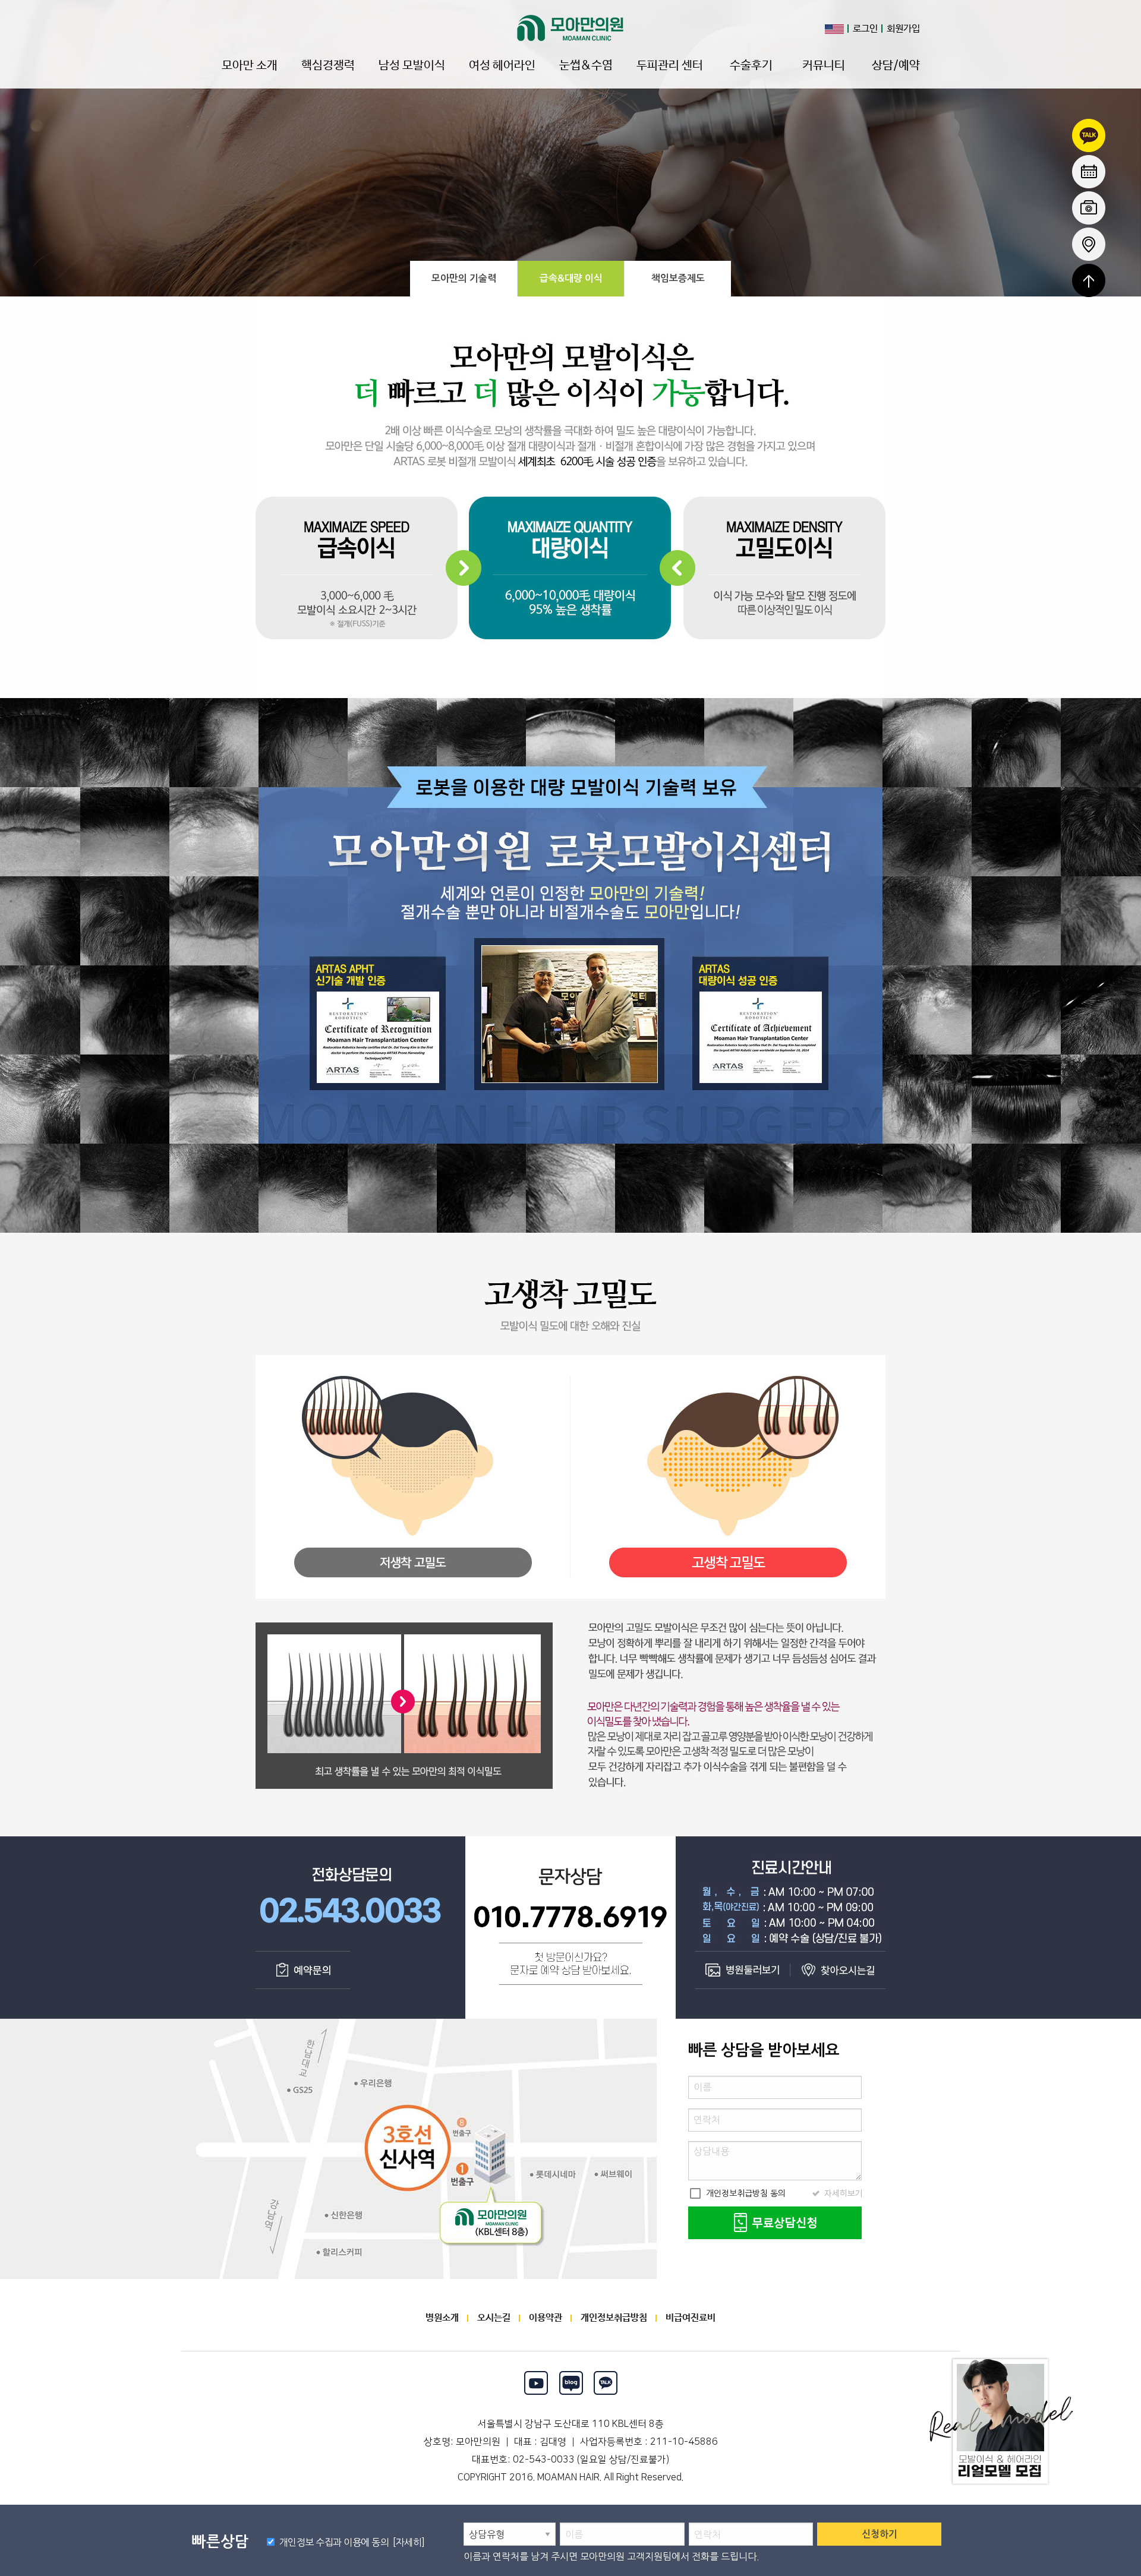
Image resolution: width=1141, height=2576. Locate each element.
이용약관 (546, 2318)
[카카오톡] (606, 2383)
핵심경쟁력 (328, 66)
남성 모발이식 (412, 66)
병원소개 (442, 2318)
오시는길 (494, 2318)
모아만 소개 (250, 66)
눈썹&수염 (586, 66)
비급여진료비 (691, 2318)
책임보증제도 (678, 278)
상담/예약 (896, 66)
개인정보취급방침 (614, 2318)
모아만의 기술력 (464, 278)
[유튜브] (536, 2383)
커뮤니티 (824, 66)
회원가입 (903, 29)
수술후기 (751, 66)
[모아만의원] (570, 28)
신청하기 (880, 2534)
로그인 (865, 29)
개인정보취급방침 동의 (737, 2193)
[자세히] (407, 2542)
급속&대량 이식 (571, 278)
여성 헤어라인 (502, 66)
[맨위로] (1089, 280)
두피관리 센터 (670, 66)
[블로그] (571, 2383)
